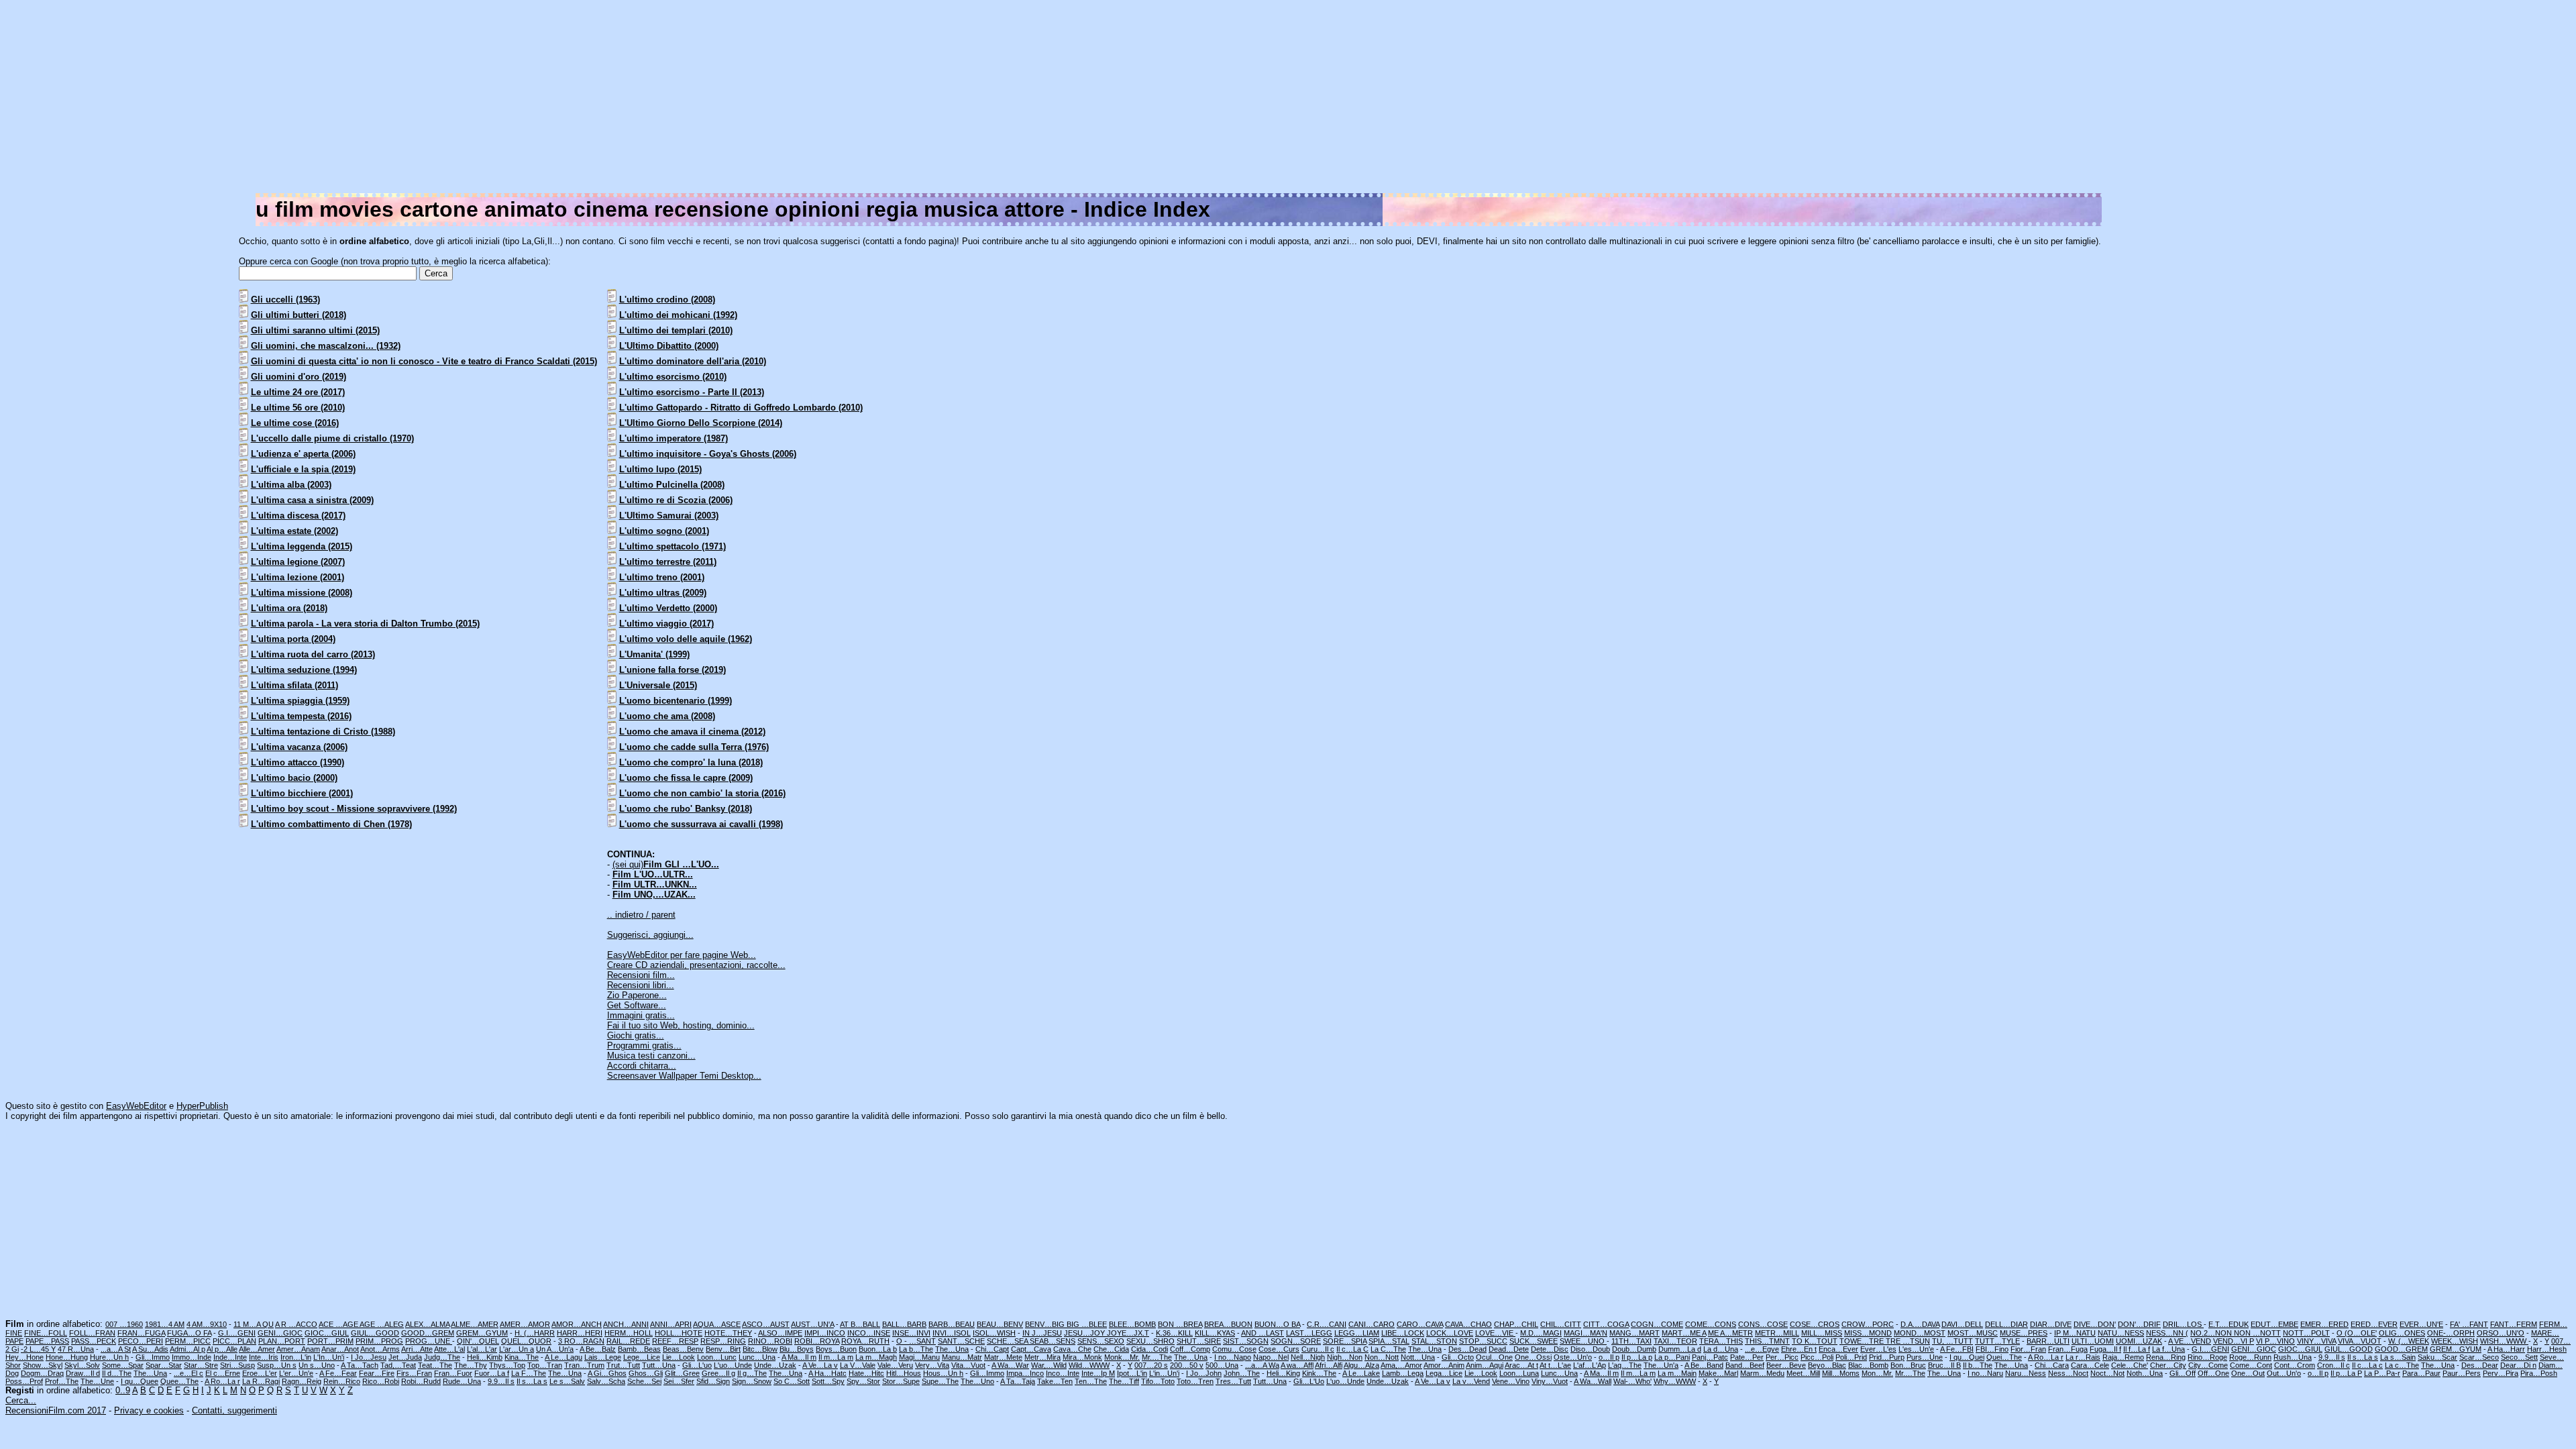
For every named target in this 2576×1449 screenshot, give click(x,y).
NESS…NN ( (2167, 1333)
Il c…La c (2367, 1365)
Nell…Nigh (1308, 1357)
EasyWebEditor (136, 1106)
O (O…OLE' (2357, 1333)
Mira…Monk (1082, 1357)
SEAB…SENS (1053, 1341)
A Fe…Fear (338, 1373)
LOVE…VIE (1495, 1333)
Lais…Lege (603, 1357)
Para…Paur (2421, 1373)
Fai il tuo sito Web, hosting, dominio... (681, 1025)
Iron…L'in (296, 1357)
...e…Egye (1762, 1349)
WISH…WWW (2504, 1341)
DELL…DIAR (2006, 1324)
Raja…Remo (2123, 1357)
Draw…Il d (83, 1373)
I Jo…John (1204, 1373)
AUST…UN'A (812, 1324)
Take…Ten (1055, 1381)
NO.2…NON (2212, 1333)
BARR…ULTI (2048, 1341)
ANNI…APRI (671, 1324)
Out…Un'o (2284, 1373)
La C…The (1388, 1349)
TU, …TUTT (1952, 1341)
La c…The (2402, 1365)
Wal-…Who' (1632, 1381)
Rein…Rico (342, 1381)
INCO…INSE (869, 1333)
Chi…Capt (992, 1349)
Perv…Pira (2501, 1373)
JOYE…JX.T (1128, 1333)
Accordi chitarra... (642, 1066)
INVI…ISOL (952, 1333)
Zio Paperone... (637, 995)
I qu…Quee (140, 1381)
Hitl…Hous (904, 1373)
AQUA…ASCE (717, 1324)
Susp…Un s (277, 1365)
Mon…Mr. (1877, 1373)
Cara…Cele (2090, 1365)
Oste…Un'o (1573, 1357)
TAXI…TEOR (1675, 1341)
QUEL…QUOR (526, 1341)
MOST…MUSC (1973, 1333)
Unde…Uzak (775, 1365)
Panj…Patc (1710, 1357)
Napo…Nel (1271, 1357)
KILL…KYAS (1215, 1333)
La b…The (916, 1349)
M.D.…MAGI (1541, 1333)
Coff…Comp (1190, 1349)
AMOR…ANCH (577, 1324)
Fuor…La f (492, 1373)
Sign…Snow (752, 1381)
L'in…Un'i (1164, 1373)
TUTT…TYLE (1997, 1341)
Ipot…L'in (1132, 1373)
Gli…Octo (1458, 1357)
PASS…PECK (94, 1341)
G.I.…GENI (237, 1333)
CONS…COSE (1763, 1324)
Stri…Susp (237, 1365)
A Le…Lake (1361, 1373)
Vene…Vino (1511, 1381)
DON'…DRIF (2139, 1324)
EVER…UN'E (2421, 1324)
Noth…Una (2145, 1373)
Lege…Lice (642, 1357)
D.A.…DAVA (1920, 1324)
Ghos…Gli (646, 1373)
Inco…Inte (1063, 1373)
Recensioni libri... (641, 985)
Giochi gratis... (636, 1035)
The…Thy (471, 1365)
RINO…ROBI (770, 1341)
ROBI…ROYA (817, 1341)
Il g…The (752, 1373)
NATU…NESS (2121, 1333)
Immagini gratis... (641, 1015)
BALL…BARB (904, 1324)
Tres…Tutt (1233, 1381)
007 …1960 (124, 1324)
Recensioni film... (641, 975)
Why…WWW (1675, 1381)
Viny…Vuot (1550, 1381)
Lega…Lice (1444, 1373)
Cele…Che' (2130, 1365)
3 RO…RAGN (581, 1341)
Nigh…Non (1345, 1357)
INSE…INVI (911, 1333)
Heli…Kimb (485, 1357)
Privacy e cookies (149, 1410)
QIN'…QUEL (478, 1341)
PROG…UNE (429, 1341)
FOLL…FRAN (92, 1333)
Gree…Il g (718, 1373)
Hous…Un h (943, 1373)
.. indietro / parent (641, 915)
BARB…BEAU (952, 1324)
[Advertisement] (2168, 99)
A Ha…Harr (2506, 1349)
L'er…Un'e (296, 1373)
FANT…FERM (2514, 1324)
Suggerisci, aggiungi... (650, 935)
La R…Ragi (261, 1381)
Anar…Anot (340, 1349)
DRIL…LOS (2183, 1324)
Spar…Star (164, 1365)
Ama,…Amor (1401, 1365)
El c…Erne (223, 1373)
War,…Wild (1049, 1365)
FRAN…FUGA (141, 1333)
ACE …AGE (339, 1324)
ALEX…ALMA (427, 1324)
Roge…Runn (2250, 1357)
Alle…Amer (257, 1349)
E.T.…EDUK (2229, 1324)
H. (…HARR (535, 1333)
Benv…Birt (723, 1349)
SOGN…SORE (1296, 1341)
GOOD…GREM (428, 1333)
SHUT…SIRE (1199, 1341)
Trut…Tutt (623, 1365)
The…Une (97, 1381)
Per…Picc (1782, 1357)
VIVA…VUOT (2360, 1341)
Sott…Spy (828, 1381)
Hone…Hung (67, 1357)
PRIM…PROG (379, 1341)
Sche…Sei (644, 1381)
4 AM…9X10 (207, 1324)
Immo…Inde (192, 1357)
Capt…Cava (1031, 1349)
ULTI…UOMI (2093, 1341)
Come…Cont (2251, 1365)
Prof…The (62, 1381)
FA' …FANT (2469, 1324)
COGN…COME (1657, 1324)
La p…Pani (1672, 1357)
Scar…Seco (2479, 1357)
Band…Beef (1745, 1365)
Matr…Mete (1003, 1357)
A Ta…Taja (1018, 1381)
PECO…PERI (141, 1341)
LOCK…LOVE (1450, 1333)
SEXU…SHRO (1150, 1341)
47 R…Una (76, 1349)
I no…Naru (1985, 1373)
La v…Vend (1471, 1381)
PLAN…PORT (282, 1341)
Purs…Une (1925, 1357)
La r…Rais (2083, 1357)
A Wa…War (1010, 1365)
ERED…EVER (2374, 1324)
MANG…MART (1634, 1333)
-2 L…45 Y (38, 1349)
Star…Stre (201, 1365)
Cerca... (21, 1400)
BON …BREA (1180, 1324)
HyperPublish (202, 1106)
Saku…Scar (2437, 1357)
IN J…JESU (1042, 1333)
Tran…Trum (584, 1365)
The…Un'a (1661, 1365)
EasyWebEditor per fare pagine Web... (682, 955)
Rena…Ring (2166, 1357)
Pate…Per (1747, 1357)
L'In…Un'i (329, 1357)
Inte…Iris (264, 1357)
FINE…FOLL (46, 1333)
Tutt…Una (659, 1365)
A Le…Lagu (563, 1357)
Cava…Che (1072, 1349)
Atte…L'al (449, 1349)
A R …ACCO (296, 1324)
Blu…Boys (797, 1349)
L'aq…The (1625, 1365)
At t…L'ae (1555, 1365)
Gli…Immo (153, 1357)
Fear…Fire (377, 1373)
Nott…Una (1418, 1357)
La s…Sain (2398, 1357)
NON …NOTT (2257, 1333)
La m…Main (1677, 1373)
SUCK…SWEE (1534, 1341)
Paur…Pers (2462, 1373)
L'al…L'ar (482, 1349)
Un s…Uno (317, 1365)
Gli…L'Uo (1309, 1381)
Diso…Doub (1590, 1349)
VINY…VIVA (2316, 1341)
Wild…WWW (1089, 1365)
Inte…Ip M (1098, 1373)
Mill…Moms (1841, 1373)
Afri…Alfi (1329, 1365)
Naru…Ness (2026, 1373)
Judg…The (442, 1357)
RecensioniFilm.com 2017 (56, 1410)
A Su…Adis (150, 1349)
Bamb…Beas (639, 1349)
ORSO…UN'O (2501, 1333)
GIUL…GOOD (375, 1333)
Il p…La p (1637, 1357)
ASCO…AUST (766, 1324)
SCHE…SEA (1008, 1341)
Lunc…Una (757, 1357)
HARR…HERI (580, 1333)
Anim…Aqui (1485, 1365)
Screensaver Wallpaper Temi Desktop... (684, 1076)
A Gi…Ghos (607, 1373)
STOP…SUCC (1483, 1341)
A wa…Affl (1297, 1365)
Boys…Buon (836, 1349)
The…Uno (977, 1381)
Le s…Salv (567, 1381)
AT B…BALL (860, 1324)
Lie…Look (679, 1357)
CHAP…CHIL (1516, 1324)
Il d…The (117, 1373)
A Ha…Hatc (827, 1373)
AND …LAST (1263, 1333)
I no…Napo (1233, 1357)
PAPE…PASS (47, 1341)
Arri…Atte (417, 1349)
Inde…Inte (230, 1357)
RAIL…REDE (628, 1341)
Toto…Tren (1195, 1381)
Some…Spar (123, 1365)
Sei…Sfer (679, 1381)
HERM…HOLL (629, 1333)
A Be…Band (1704, 1365)
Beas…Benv (683, 1349)
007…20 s (1151, 1365)
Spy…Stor (863, 1381)
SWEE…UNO (1583, 1341)
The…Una (952, 1349)
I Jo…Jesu (369, 1357)
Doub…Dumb (1634, 1349)
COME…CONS (1711, 1324)
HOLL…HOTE (679, 1333)
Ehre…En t (1799, 1349)
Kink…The (1319, 1373)
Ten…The (1091, 1381)
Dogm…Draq (42, 1373)
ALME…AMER (475, 1324)
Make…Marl (1718, 1373)
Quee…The (179, 1381)
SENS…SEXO (1101, 1341)
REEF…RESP (675, 1341)
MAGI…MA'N (1586, 1333)
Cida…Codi (1149, 1349)
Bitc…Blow (760, 1349)
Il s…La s (2363, 1357)
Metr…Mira (1042, 1357)
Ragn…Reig (302, 1381)
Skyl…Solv (82, 1365)
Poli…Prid (1851, 1357)
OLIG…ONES (2402, 1333)
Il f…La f (2137, 1349)
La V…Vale (858, 1365)
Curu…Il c (1318, 1349)
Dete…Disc (1550, 1349)
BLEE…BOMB (1132, 1324)
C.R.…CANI (1327, 1324)
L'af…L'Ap (1590, 1365)
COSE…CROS (1815, 1324)
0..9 (123, 1390)
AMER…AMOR (525, 1324)
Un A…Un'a (555, 1349)
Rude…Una (462, 1381)
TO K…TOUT (1815, 1341)
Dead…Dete (1509, 1349)
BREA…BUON (1228, 1324)
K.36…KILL (1174, 1333)
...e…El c (189, 1373)
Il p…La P (2346, 1373)
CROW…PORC (1868, 1324)
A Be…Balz (598, 1349)
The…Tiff (1124, 1381)
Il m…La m (836, 1357)
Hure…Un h (109, 1357)
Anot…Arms (380, 1349)
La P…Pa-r (2382, 1373)
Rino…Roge (2207, 1357)
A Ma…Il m (799, 1357)
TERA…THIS (1721, 1341)
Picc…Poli (1817, 1357)
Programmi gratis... (644, 1045)
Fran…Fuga (2068, 1349)
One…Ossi (1533, 1357)
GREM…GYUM (482, 1333)
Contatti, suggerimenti (234, 1410)
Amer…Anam (298, 1349)
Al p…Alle (222, 1349)
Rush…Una (2293, 1357)
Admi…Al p (187, 1349)
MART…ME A (1684, 1333)
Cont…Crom (2295, 1365)
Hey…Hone (24, 1357)
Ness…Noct (2068, 1373)
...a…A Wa (1262, 1365)
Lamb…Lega (1403, 1373)
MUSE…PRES (2024, 1333)
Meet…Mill (1803, 1373)
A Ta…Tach (360, 1365)
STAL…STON (1434, 1341)
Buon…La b (878, 1349)
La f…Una (2168, 1349)
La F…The (529, 1373)
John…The (1242, 1373)
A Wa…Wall (1593, 1381)
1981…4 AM (165, 1324)
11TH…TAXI (1631, 1341)
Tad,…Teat (398, 1365)
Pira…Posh (2539, 1373)
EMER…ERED (2324, 1324)
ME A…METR (1730, 1333)
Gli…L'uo (697, 1365)
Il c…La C (1352, 1349)
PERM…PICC (188, 1341)
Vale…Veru (895, 1365)
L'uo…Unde (733, 1365)
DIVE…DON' (2095, 1324)
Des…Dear (2480, 1365)
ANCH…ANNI (626, 1324)
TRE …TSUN (1908, 1341)
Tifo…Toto (1158, 1381)
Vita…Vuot (968, 1365)
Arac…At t (1521, 1365)
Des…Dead (1467, 1349)
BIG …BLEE (1087, 1324)
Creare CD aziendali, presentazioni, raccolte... (696, 965)
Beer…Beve (1786, 1365)
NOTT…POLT (2306, 1333)
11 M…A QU (254, 1324)
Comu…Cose (1234, 1349)
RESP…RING (723, 1341)
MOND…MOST (1920, 1333)
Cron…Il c (2333, 1365)
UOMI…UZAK (2139, 1341)
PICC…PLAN (234, 1341)
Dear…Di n (2518, 1365)
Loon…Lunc (717, 1357)
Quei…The (2004, 1357)
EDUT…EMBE (2274, 1324)
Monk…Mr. (1122, 1357)
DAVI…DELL (1962, 1324)
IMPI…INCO (825, 1333)
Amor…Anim (1444, 1365)
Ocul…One (1494, 1357)
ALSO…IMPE (780, 1333)
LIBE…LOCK (1403, 1333)
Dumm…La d (1680, 1349)
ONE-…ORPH (2451, 1333)
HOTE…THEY (728, 1333)
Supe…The (940, 1381)
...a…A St (116, 1349)
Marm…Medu (1762, 1373)
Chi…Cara (2052, 1365)
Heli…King (1283, 1373)
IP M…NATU (2075, 1333)
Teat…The (435, 1365)
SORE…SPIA (1345, 1341)
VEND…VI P (2234, 1341)
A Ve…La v (820, 1365)
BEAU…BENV (1000, 1324)
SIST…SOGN (1246, 1341)
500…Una (1222, 1365)
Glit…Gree (682, 1373)
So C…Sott (792, 1381)
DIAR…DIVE (2051, 1324)
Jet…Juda (405, 1357)
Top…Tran (545, 1365)
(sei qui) (666, 864)
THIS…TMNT (1767, 1341)
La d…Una (1721, 1349)
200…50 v (1187, 1365)
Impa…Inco (1025, 1373)
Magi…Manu (919, 1357)
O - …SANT (916, 1341)
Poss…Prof (24, 1381)
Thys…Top (507, 1365)
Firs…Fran (414, 1373)
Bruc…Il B (1944, 1365)
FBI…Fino (1992, 1349)
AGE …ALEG (382, 1324)
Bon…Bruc (1908, 1365)
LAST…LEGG (1309, 1333)
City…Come (2208, 1365)
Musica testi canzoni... (651, 1056)
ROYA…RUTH (865, 1341)
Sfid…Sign (713, 1381)
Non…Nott (1382, 1357)
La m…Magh (876, 1357)
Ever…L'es (1878, 1349)
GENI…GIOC (280, 1333)
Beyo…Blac (1827, 1365)
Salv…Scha (606, 1381)
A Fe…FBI (1957, 1349)
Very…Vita (932, 1365)
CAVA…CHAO (1468, 1324)
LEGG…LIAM (1357, 1333)
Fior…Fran (2028, 1349)
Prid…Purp (1887, 1357)
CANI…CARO (1372, 1324)
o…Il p (1609, 1357)
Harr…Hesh (2547, 1349)
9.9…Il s (2332, 1357)
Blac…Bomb (1868, 1365)
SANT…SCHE (961, 1341)
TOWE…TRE (1863, 1341)
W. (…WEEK (2409, 1341)
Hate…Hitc (866, 1373)
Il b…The (1978, 1365)
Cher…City (2168, 1365)
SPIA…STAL (1389, 1341)
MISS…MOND (1868, 1333)
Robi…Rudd (421, 1381)
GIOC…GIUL (327, 1333)
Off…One (2213, 1373)
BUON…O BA (1277, 1324)
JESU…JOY (1085, 1333)
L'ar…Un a (517, 1349)
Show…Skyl (43, 1365)
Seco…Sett (2519, 1357)
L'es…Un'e (1916, 1349)
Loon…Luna (1519, 1373)
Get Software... (637, 1005)
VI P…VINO (2275, 1341)
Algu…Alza (1361, 1365)
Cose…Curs (1279, 1349)
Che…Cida (1111, 1349)
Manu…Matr (962, 1357)
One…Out (2248, 1373)
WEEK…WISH (2455, 1341)
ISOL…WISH (994, 1333)
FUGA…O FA (189, 1333)
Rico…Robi (381, 1381)
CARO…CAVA (1420, 1324)
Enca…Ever (1838, 1349)
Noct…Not (2107, 1373)
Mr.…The (1157, 1357)
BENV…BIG (1046, 1324)
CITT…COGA (1606, 1324)
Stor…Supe (901, 1381)
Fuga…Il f (2105, 1349)
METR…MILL (1777, 1333)
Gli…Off (2183, 1373)
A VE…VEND (2190, 1341)
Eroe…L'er (260, 1373)
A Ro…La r (2046, 1357)
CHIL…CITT (1561, 1324)
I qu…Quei (1967, 1357)
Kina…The (522, 1357)
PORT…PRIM (330, 1341)
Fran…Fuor (453, 1373)
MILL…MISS (1822, 1333)
